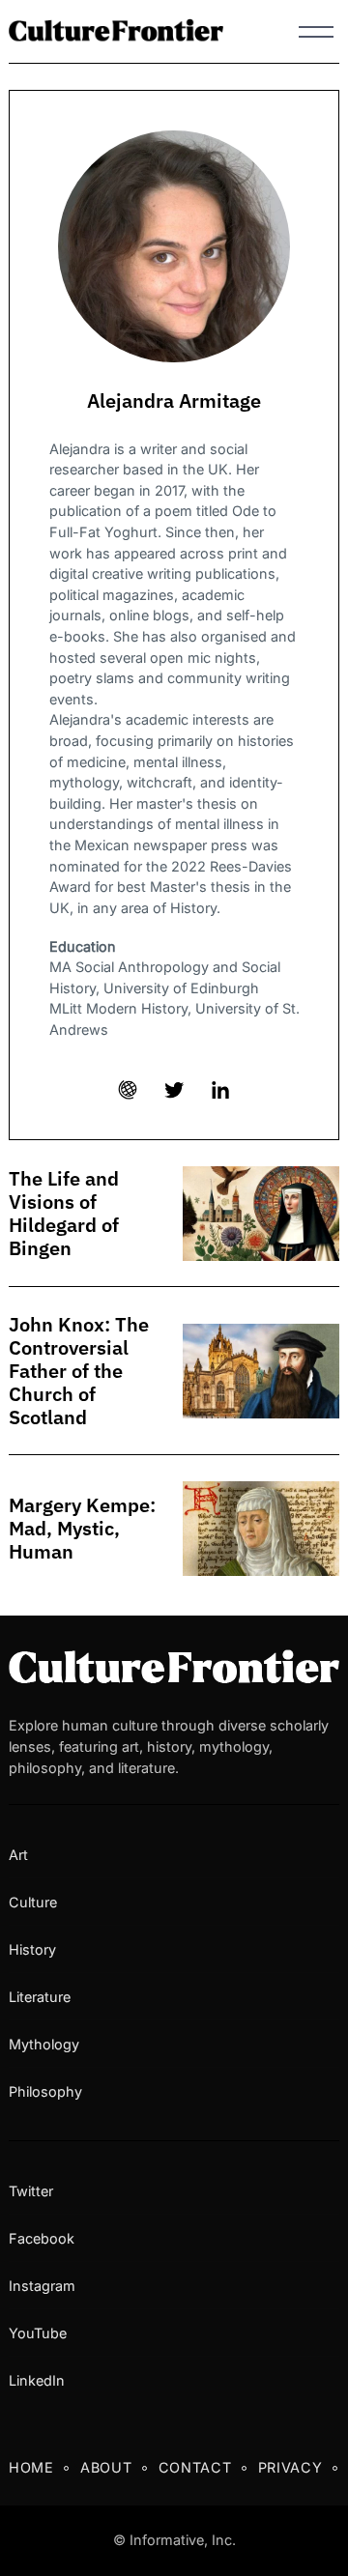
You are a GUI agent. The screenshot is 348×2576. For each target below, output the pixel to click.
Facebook (42, 2238)
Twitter (31, 2191)
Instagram (42, 2286)
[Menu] (316, 32)
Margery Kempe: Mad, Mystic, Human (82, 1529)
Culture (33, 1902)
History (32, 1949)
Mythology (44, 2044)
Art (18, 1855)
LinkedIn (37, 2380)
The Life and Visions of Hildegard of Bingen (64, 1214)
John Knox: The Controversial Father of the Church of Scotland (79, 1371)
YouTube (38, 2333)
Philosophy (45, 2091)
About (106, 2467)
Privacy (290, 2467)
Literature (40, 1997)
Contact (195, 2467)
